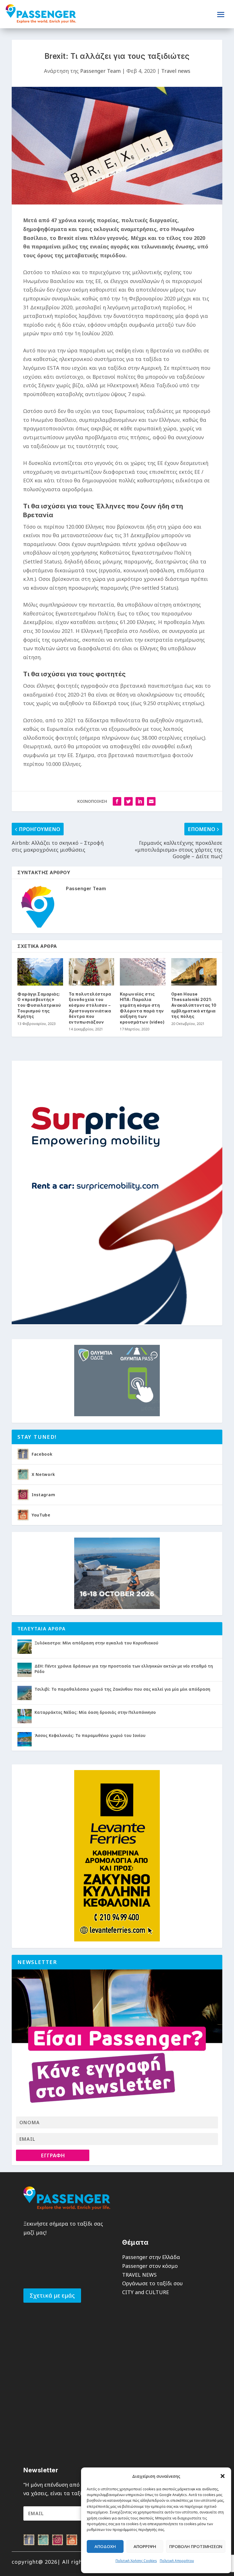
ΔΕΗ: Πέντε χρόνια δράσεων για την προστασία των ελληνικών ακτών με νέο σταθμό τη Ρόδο (124, 1669)
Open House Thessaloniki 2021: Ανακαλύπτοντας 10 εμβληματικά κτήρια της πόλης (194, 1005)
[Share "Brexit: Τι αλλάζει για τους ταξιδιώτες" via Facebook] (117, 801)
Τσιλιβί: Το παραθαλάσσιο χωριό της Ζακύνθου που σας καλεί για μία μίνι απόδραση (122, 1689)
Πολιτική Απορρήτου (177, 2561)
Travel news (176, 71)
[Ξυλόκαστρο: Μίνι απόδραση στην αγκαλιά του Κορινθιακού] (25, 1647)
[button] (223, 2476)
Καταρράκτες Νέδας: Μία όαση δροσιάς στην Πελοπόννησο (95, 1712)
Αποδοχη (105, 2546)
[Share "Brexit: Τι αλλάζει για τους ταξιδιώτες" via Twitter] (128, 801)
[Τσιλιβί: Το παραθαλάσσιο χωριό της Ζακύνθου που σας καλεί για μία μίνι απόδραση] (25, 1693)
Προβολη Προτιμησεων (196, 2546)
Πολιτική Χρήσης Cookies (136, 2561)
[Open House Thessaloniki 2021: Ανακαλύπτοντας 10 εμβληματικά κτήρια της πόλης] (194, 972)
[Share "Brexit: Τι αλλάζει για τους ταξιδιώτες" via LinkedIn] (140, 801)
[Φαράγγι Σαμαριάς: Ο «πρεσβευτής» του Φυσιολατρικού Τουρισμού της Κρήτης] (40, 972)
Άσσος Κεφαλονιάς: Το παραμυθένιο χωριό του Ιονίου (90, 1735)
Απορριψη (145, 2546)
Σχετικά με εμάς (52, 2295)
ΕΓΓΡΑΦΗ (53, 2155)
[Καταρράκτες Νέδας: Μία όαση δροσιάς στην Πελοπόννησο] (25, 1716)
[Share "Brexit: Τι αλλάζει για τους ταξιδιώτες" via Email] (151, 801)
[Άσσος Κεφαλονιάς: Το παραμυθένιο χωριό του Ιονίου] (25, 1739)
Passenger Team (100, 71)
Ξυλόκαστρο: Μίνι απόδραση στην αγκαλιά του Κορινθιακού (96, 1643)
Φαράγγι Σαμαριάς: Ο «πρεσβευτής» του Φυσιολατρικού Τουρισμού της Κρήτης (39, 1005)
